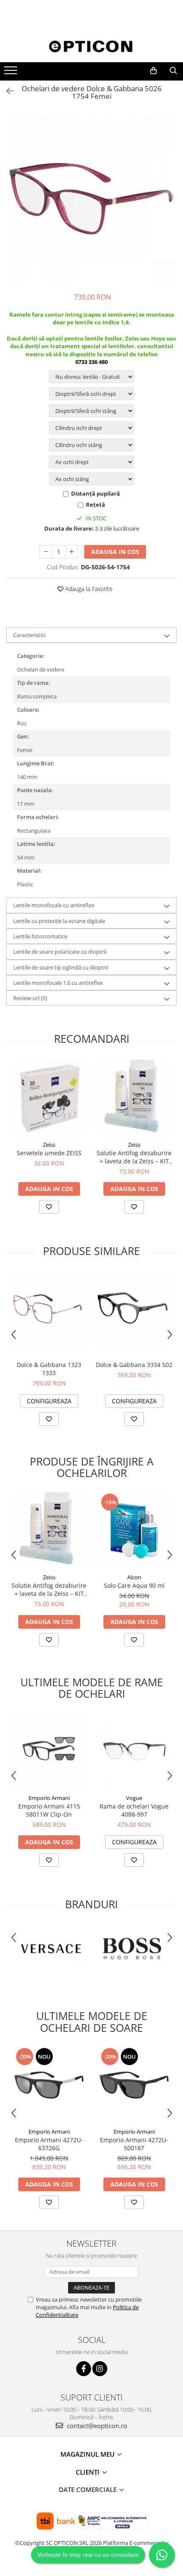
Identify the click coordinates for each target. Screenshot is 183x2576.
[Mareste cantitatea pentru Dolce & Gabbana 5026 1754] (71, 552)
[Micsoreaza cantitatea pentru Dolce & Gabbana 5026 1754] (46, 552)
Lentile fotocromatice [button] (40, 936)
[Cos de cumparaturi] (153, 71)
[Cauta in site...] (173, 71)
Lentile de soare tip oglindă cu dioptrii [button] (61, 967)
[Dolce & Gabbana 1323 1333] (49, 1310)
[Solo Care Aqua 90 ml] (134, 1531)
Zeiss (49, 1145)
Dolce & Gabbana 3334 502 (134, 1365)
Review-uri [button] (30, 998)
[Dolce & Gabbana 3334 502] (134, 1310)
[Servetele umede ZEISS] (49, 1098)
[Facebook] (84, 2369)
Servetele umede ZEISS (49, 1153)
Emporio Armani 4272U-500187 (134, 2144)
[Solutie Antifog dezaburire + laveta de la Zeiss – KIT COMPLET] (134, 1098)
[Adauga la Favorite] (49, 1207)
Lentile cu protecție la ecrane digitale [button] (59, 921)
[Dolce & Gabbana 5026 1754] (91, 199)
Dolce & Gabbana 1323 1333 (49, 1369)
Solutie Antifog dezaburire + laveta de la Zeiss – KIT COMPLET (134, 1157)
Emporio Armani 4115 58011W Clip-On (49, 1810)
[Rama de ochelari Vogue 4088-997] (134, 1751)
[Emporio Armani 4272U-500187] (134, 2085)
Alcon (134, 1577)
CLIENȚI (89, 2472)
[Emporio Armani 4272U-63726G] (49, 2085)
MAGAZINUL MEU (88, 2454)
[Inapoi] (6, 91)
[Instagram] (100, 2369)
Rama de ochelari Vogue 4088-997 (134, 1810)
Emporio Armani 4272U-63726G (49, 2144)
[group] (91, 199)
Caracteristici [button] (29, 635)
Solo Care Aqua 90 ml (134, 1585)
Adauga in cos (115, 552)
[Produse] (12, 73)
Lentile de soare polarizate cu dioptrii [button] (60, 952)
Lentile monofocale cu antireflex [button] (54, 905)
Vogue (134, 1798)
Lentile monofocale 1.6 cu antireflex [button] (58, 983)
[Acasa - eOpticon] (91, 47)
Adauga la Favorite (88, 589)
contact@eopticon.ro (96, 2426)
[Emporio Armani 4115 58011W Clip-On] (49, 1751)
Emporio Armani (49, 1798)
